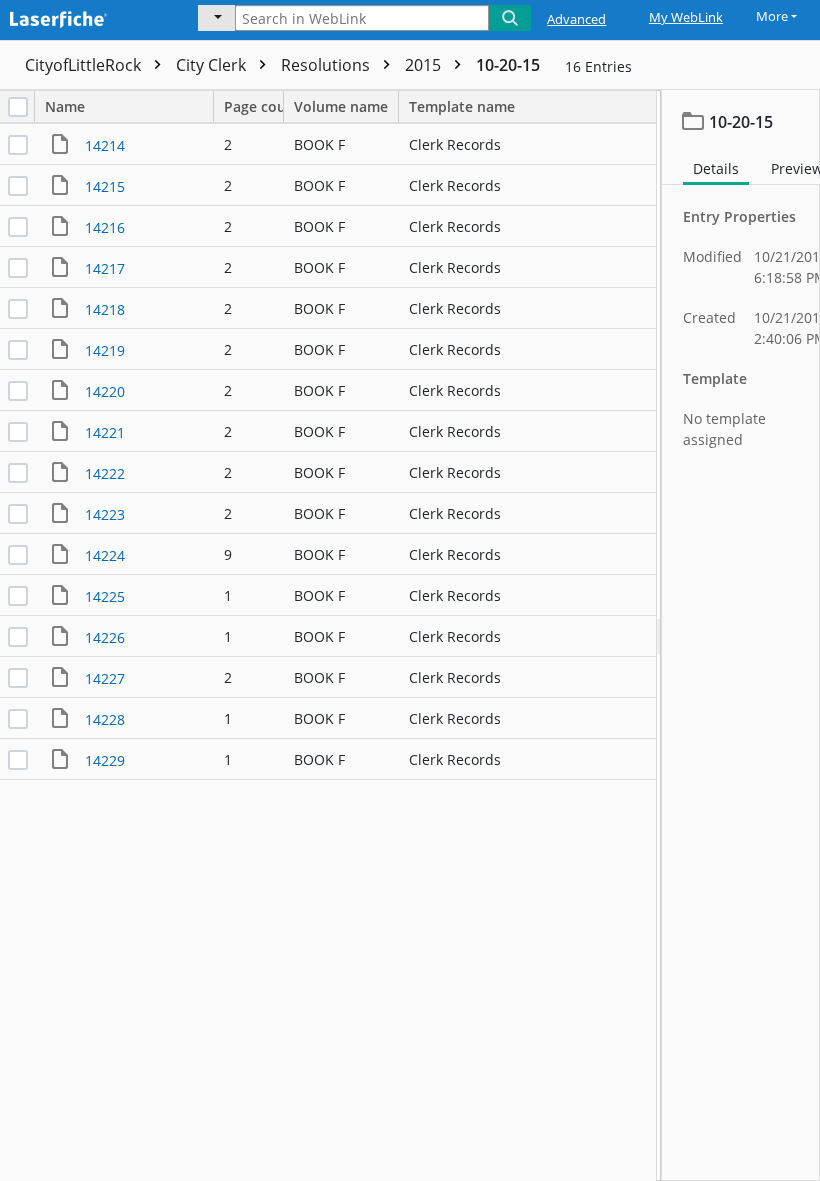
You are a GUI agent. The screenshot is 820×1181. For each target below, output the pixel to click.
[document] (741, 635)
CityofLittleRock (85, 65)
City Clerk (213, 65)
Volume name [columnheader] (341, 106)
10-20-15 (508, 65)
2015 (425, 65)
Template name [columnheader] (462, 106)
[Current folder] (216, 18)
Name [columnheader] (65, 106)
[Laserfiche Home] (85, 17)
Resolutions (327, 65)
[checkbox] (18, 107)
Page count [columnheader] (254, 106)
